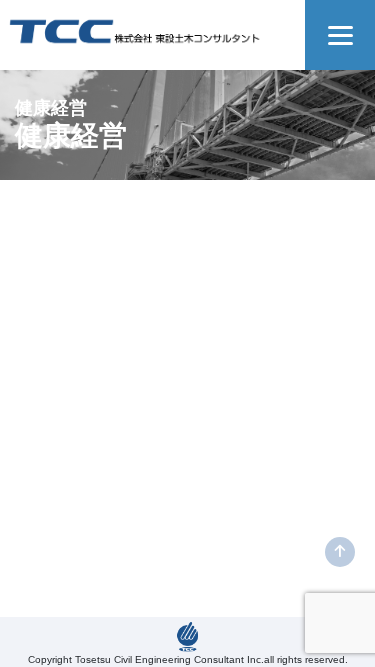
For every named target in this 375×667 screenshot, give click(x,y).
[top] (340, 552)
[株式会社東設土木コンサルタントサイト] (134, 26)
